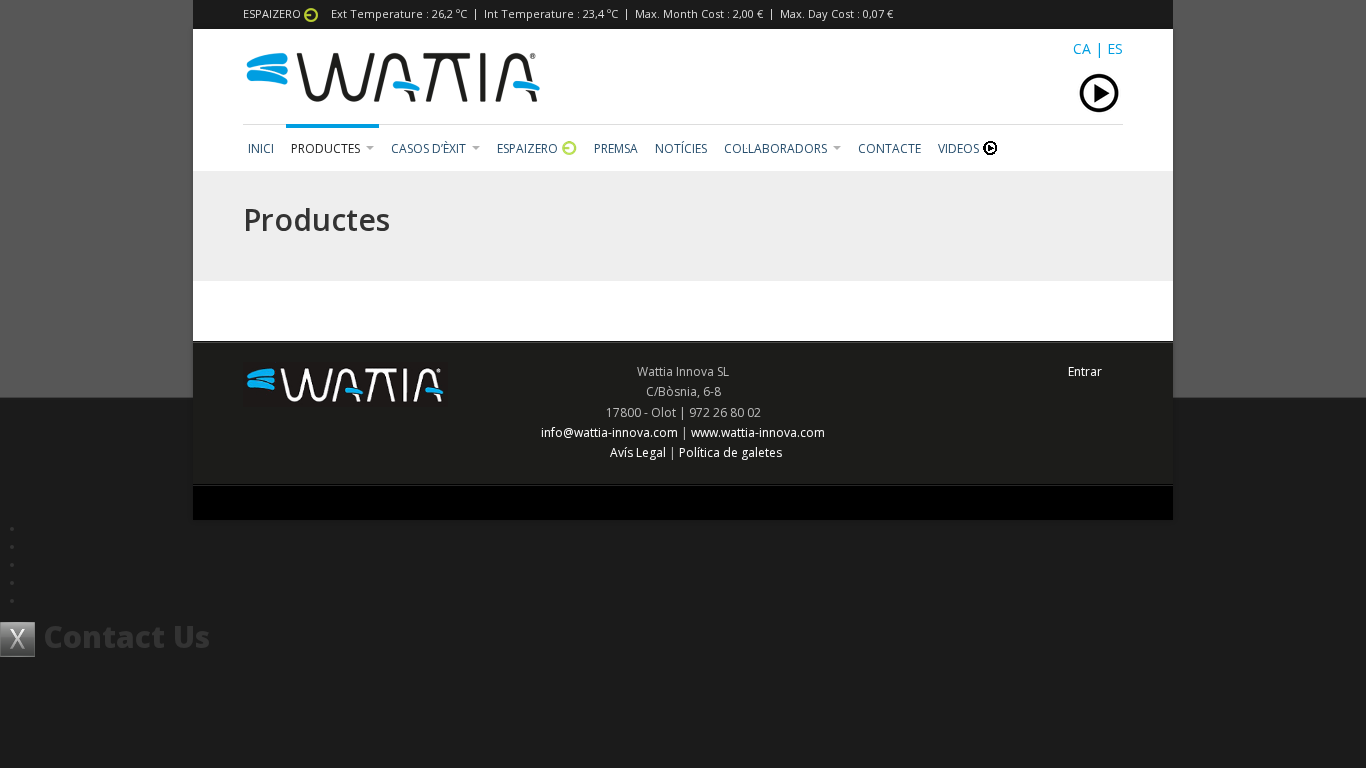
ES (1115, 48)
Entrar (1085, 371)
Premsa (616, 148)
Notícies (681, 148)
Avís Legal (638, 452)
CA (1082, 48)
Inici (261, 148)
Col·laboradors (775, 148)
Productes (325, 148)
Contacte (889, 148)
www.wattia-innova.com (758, 432)
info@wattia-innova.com (609, 432)
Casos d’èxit (428, 148)
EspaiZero (529, 148)
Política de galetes (730, 452)
